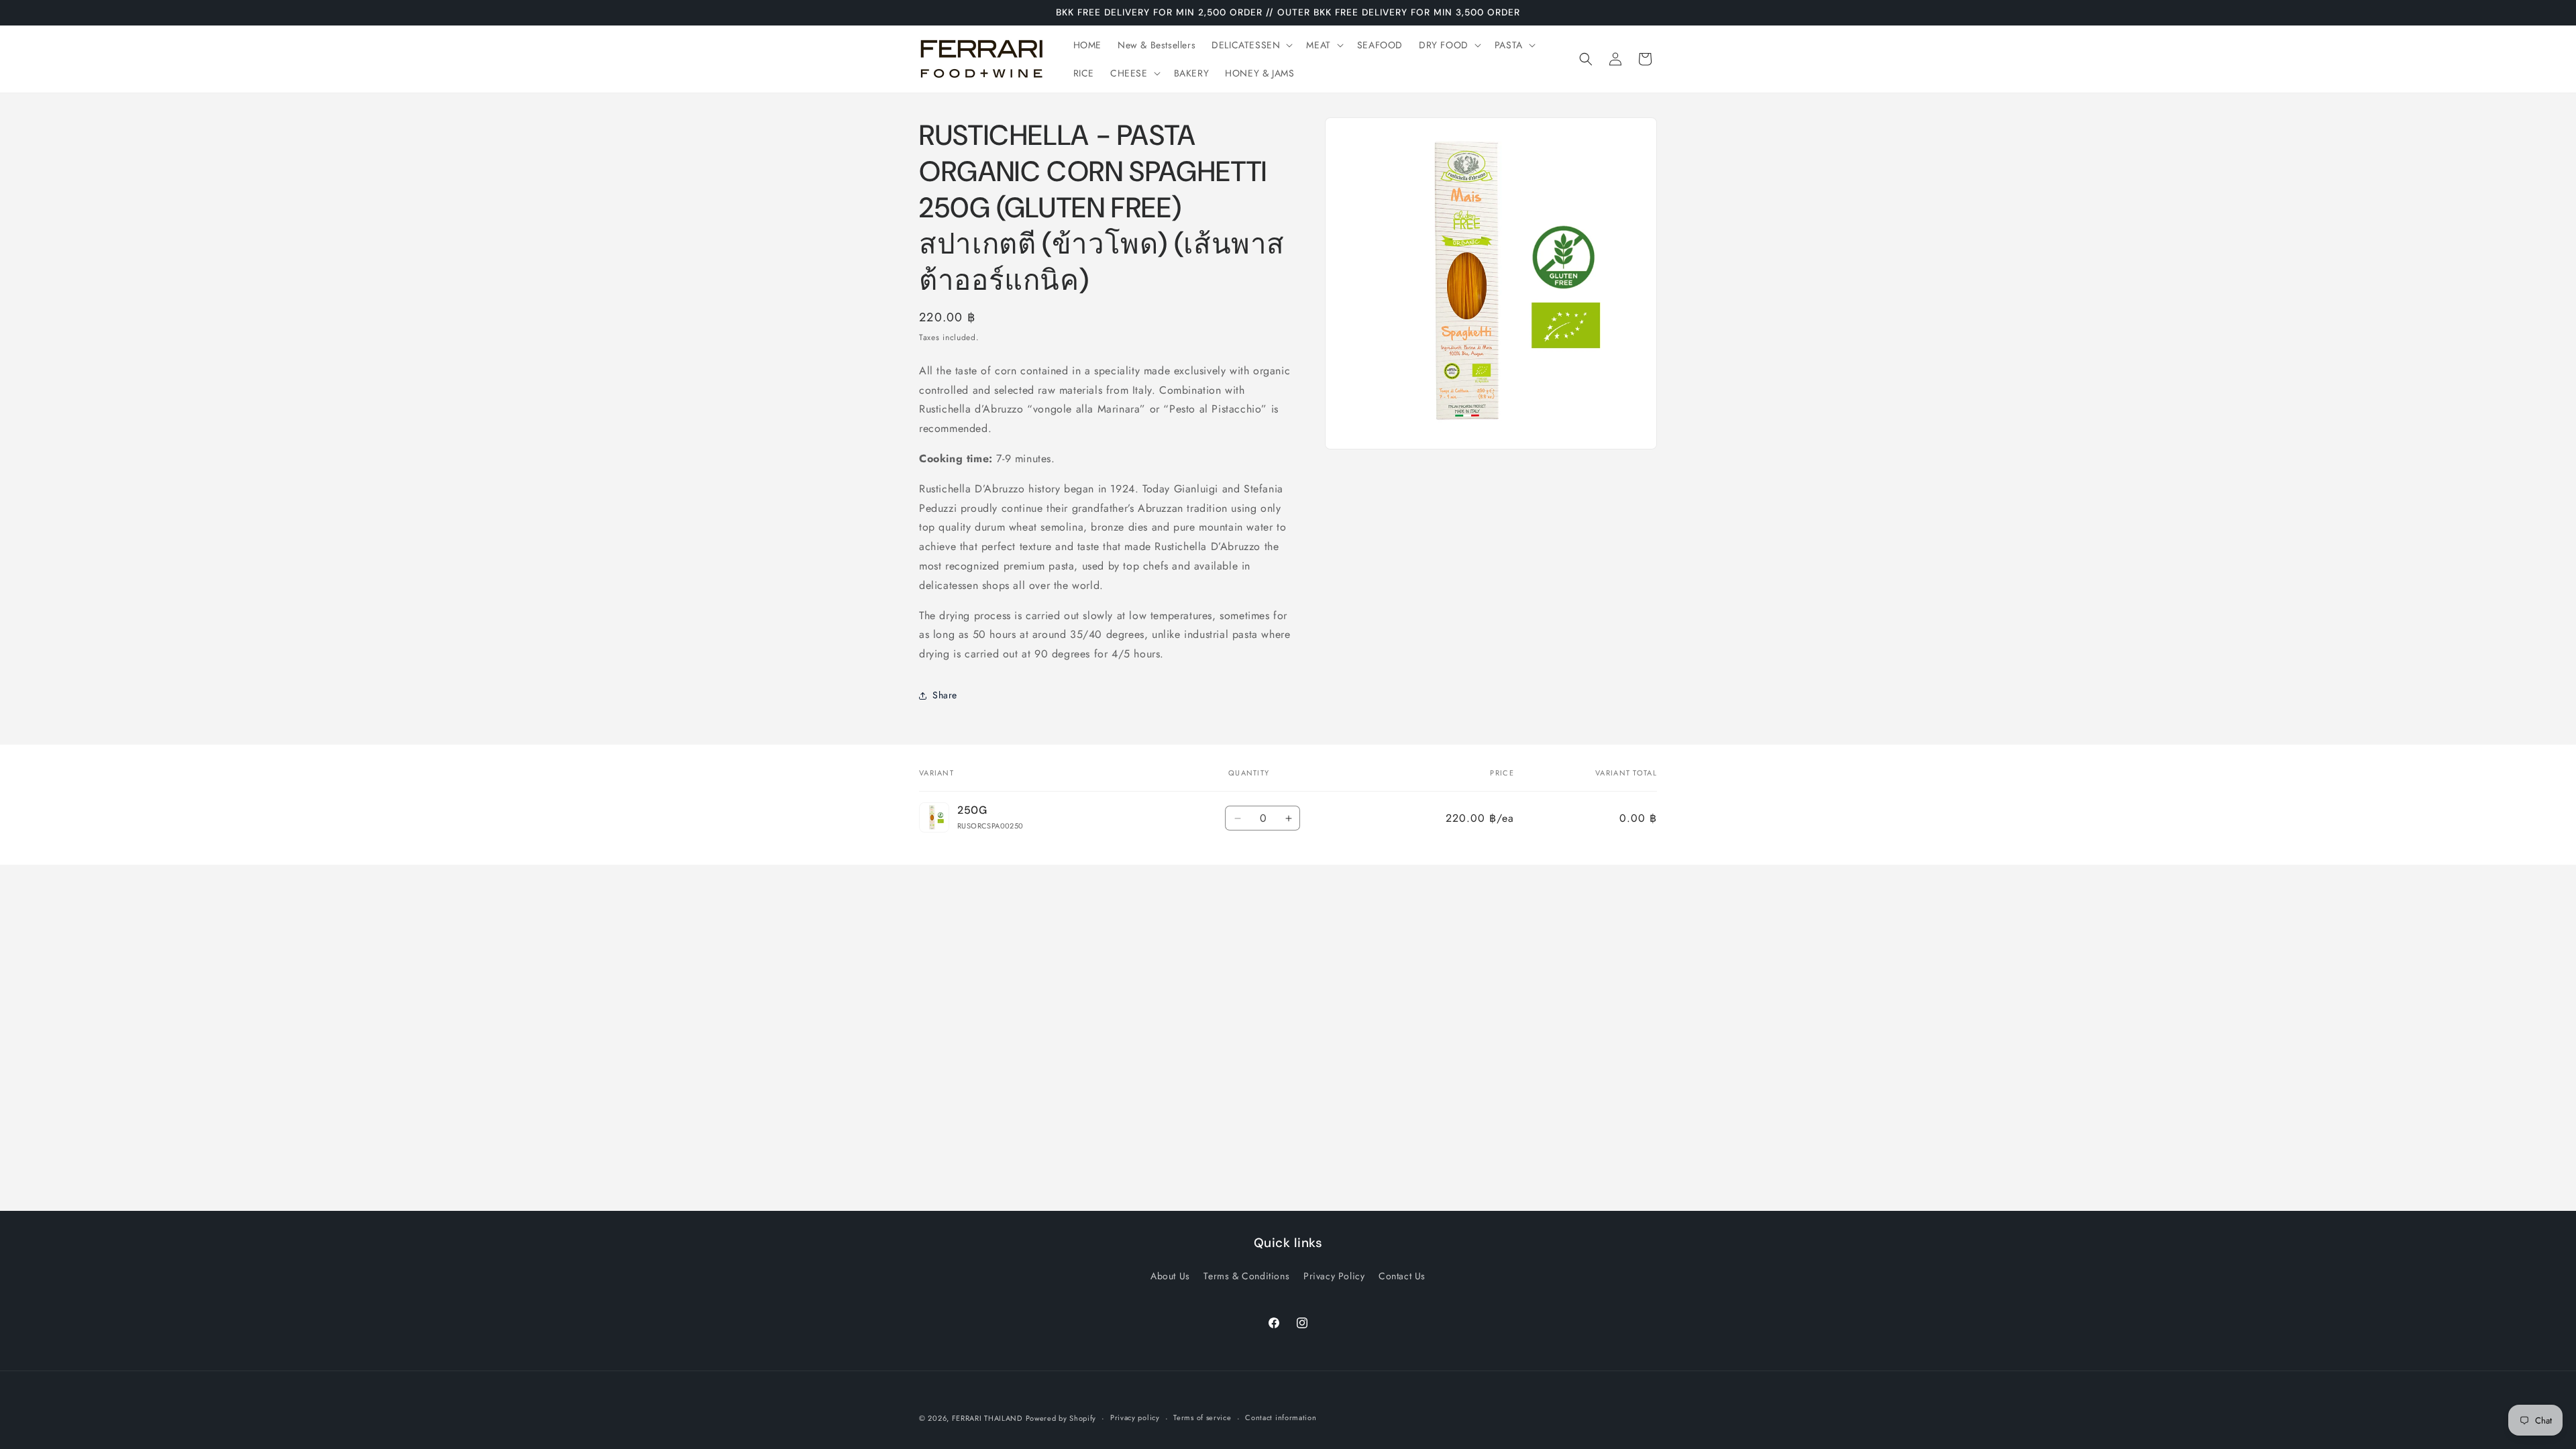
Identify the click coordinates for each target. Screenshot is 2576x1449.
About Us (1170, 1276)
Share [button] (945, 695)
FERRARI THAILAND (987, 1418)
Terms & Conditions (1246, 1276)
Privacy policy (1135, 1417)
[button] (1251, 45)
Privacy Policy (1334, 1276)
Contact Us (1402, 1276)
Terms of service (1202, 1417)
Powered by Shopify (1061, 1418)
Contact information (1281, 1417)
